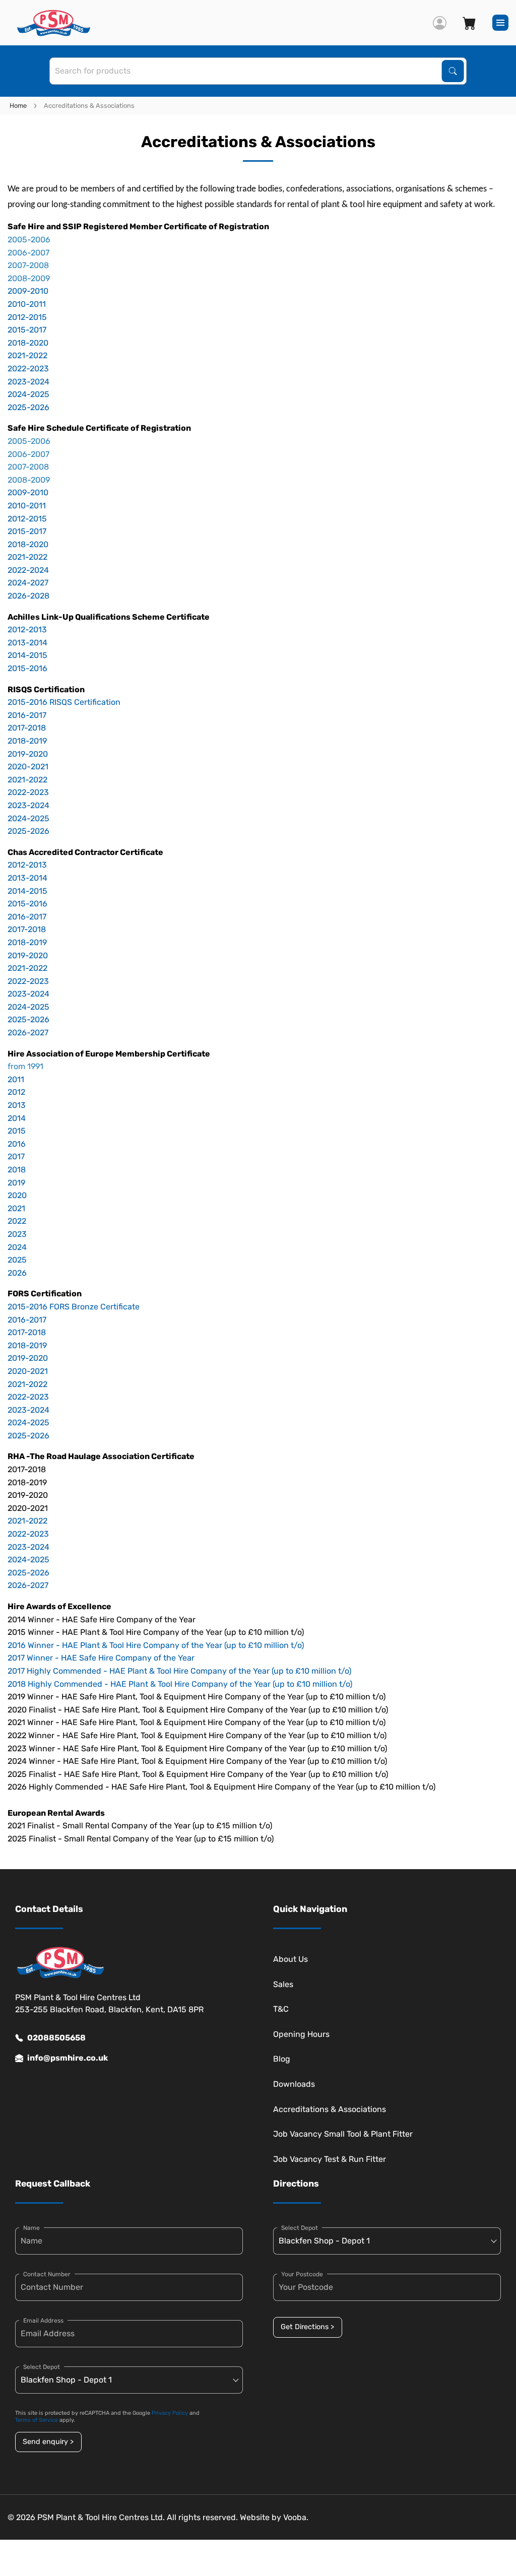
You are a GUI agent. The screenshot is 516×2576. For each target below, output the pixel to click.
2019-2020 (28, 754)
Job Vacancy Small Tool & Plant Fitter (343, 2134)
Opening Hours (301, 2034)
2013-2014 (27, 643)
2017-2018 (27, 728)
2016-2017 (27, 715)
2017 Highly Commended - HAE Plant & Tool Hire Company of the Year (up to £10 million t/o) (179, 1671)
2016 (17, 1144)
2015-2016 (27, 668)
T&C (281, 2009)
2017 (16, 1157)
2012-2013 (27, 630)
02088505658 (56, 2038)
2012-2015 (27, 317)
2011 (16, 1079)
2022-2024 (28, 570)
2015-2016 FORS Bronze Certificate (74, 1307)
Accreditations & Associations (330, 2109)
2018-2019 (27, 741)
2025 (17, 1260)
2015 (17, 1131)
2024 (17, 1247)
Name (31, 2228)
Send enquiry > (48, 2442)
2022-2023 (28, 369)
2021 (16, 1208)
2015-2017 (27, 330)
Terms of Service (37, 2420)
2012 (16, 1092)
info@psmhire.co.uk (68, 2058)
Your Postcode (302, 2274)
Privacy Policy (170, 2413)
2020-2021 (28, 767)
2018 (17, 1170)
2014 (17, 1118)
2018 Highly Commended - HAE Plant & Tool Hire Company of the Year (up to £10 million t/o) (180, 1684)
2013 (17, 1105)
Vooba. (296, 2517)
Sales (283, 1984)
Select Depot (42, 2367)
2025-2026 (28, 407)
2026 (17, 1273)
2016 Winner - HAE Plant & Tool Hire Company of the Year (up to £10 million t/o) (156, 1645)
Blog (282, 2059)
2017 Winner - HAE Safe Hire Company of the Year (101, 1658)
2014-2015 (27, 655)
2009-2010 (28, 291)
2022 (17, 1221)
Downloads (294, 2084)
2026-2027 (28, 1033)
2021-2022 (27, 355)
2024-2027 (28, 583)
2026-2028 (28, 596)
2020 (17, 1195)
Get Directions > (307, 2327)
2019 (16, 1183)
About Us (291, 1959)
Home (18, 106)
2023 (17, 1234)
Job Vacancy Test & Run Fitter (330, 2159)
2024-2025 (28, 394)
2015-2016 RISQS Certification (64, 702)
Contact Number (47, 2274)
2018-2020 (28, 343)
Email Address (43, 2321)
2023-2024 (28, 382)
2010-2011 (27, 304)
